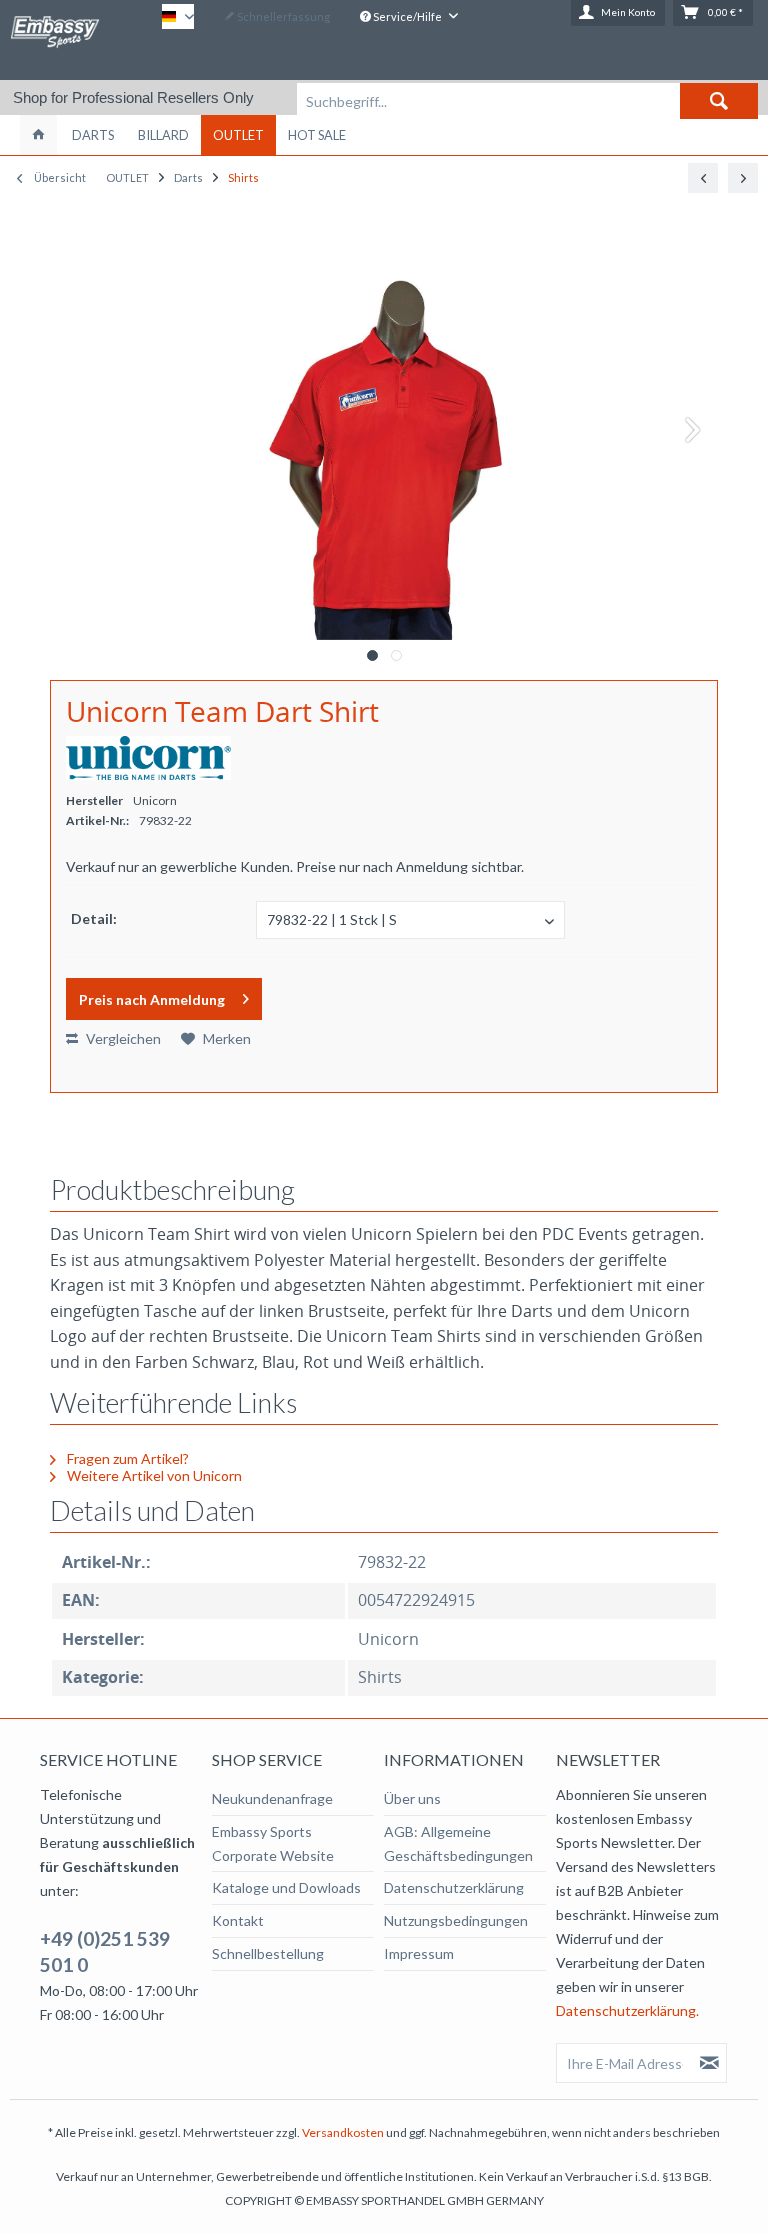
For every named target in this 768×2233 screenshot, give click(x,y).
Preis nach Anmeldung (152, 999)
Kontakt (238, 1920)
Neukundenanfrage (272, 1798)
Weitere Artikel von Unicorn (153, 1475)
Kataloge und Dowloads (286, 1887)
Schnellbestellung (268, 1953)
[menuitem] (527, 101)
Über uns (412, 1798)
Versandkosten (343, 2132)
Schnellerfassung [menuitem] (282, 16)
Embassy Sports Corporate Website (273, 1843)
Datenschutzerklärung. (627, 2010)
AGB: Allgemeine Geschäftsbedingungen (458, 1843)
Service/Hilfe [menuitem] (407, 16)
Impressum (419, 1953)
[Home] (38, 135)
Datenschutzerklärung (454, 1887)
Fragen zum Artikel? (126, 1458)
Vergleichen (122, 1038)
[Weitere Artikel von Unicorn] (148, 758)
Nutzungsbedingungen (456, 1920)
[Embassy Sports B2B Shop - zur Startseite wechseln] (55, 39)
